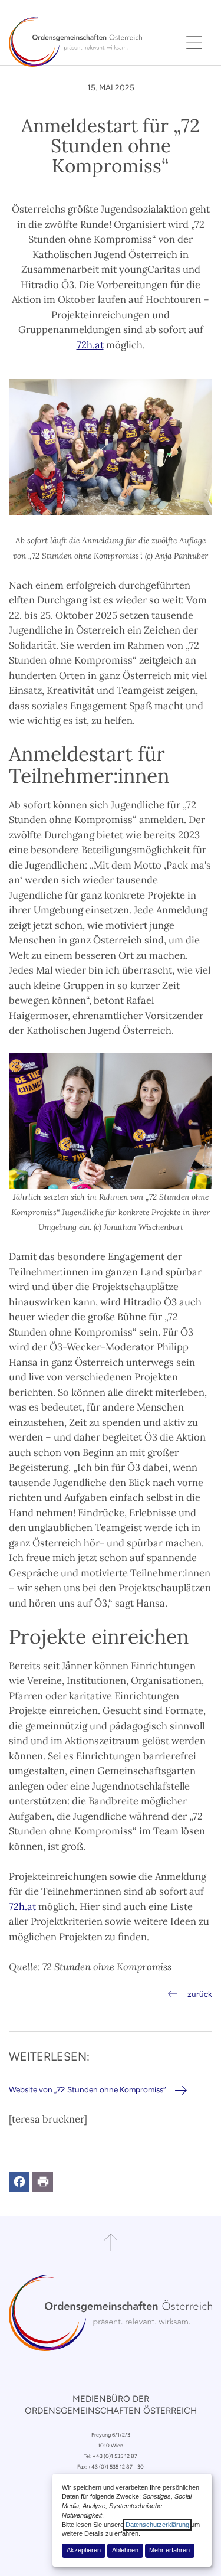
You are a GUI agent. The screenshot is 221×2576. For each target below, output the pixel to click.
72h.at (90, 345)
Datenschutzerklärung (157, 2525)
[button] (19, 2182)
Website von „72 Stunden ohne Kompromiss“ (87, 2089)
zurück (200, 1994)
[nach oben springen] (111, 2242)
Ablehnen (125, 2550)
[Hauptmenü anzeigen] (194, 42)
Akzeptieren (84, 2550)
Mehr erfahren (169, 2550)
